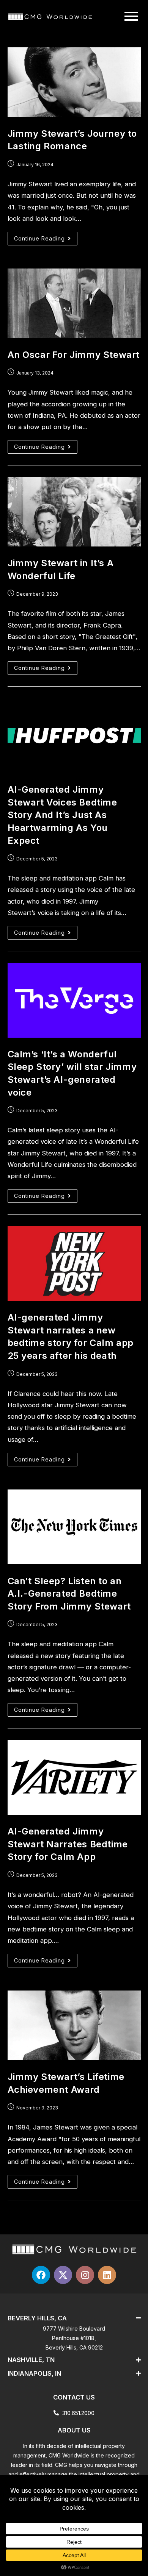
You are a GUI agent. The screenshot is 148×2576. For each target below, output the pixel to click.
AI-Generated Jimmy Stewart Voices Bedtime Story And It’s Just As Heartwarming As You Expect (62, 815)
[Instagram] (85, 2275)
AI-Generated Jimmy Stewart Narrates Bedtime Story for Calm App (68, 1844)
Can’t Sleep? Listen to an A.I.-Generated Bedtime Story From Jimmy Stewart (69, 1594)
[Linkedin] (107, 2275)
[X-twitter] (63, 2275)
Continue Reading (46, 237)
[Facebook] (41, 2275)
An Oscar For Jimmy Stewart (74, 355)
